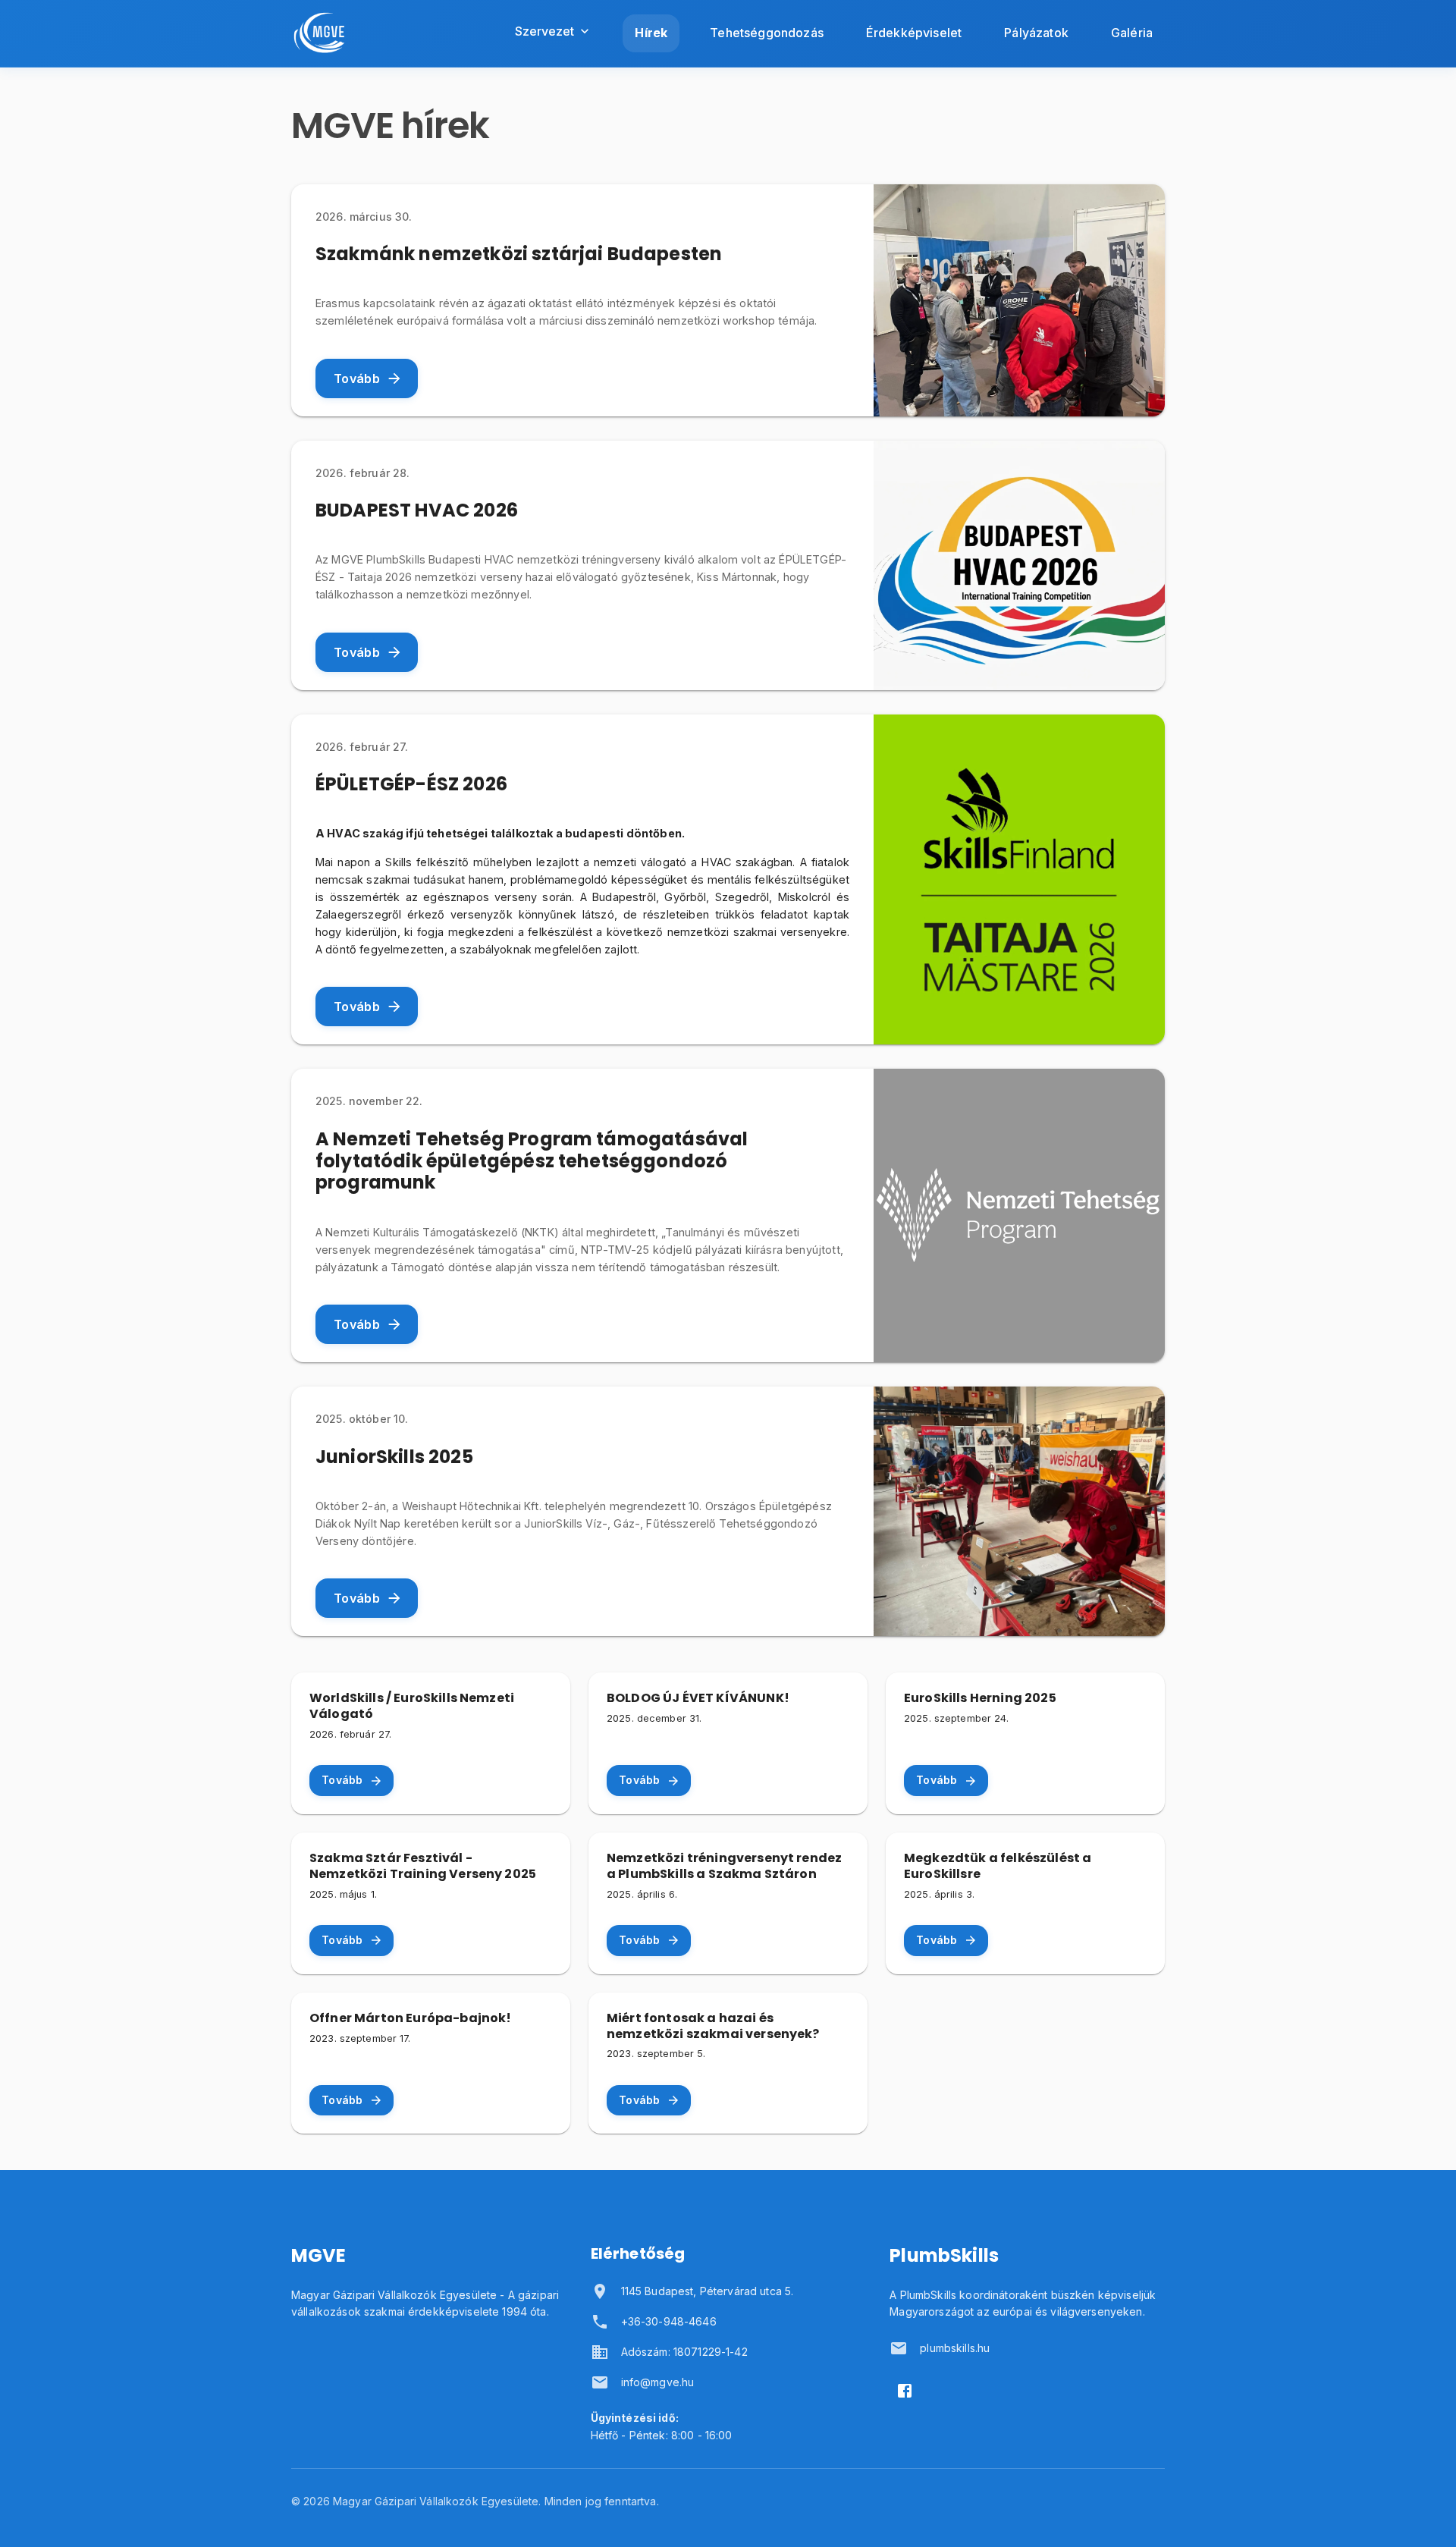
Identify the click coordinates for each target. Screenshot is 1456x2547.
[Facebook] (905, 2391)
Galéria (1132, 33)
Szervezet (544, 31)
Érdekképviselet (914, 33)
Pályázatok (1036, 33)
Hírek (651, 33)
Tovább (357, 378)
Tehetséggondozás (767, 33)
